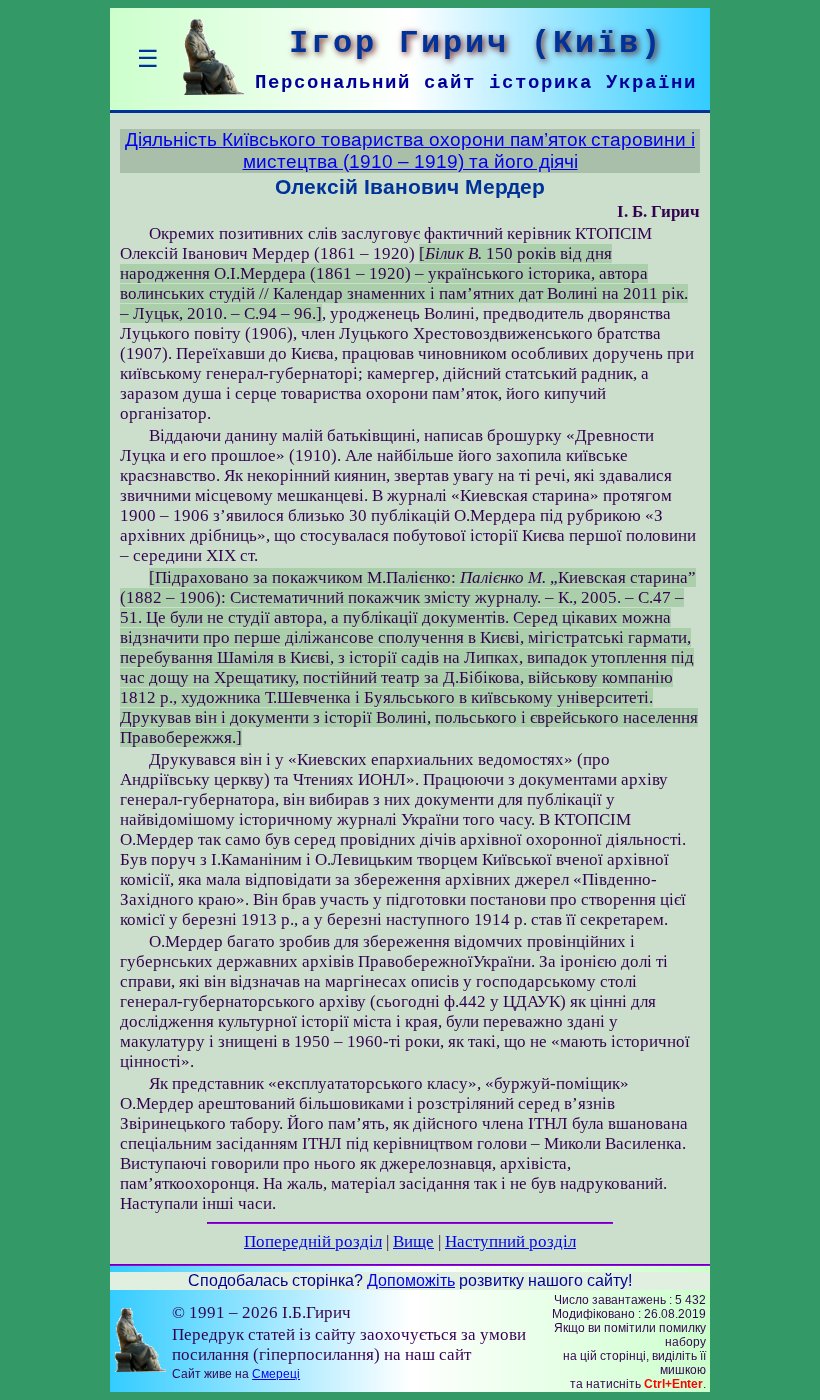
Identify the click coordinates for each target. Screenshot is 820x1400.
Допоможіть (411, 1280)
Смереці (276, 1374)
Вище (413, 1241)
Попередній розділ (313, 1241)
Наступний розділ (510, 1241)
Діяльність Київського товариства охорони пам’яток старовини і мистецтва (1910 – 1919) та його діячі (410, 150)
